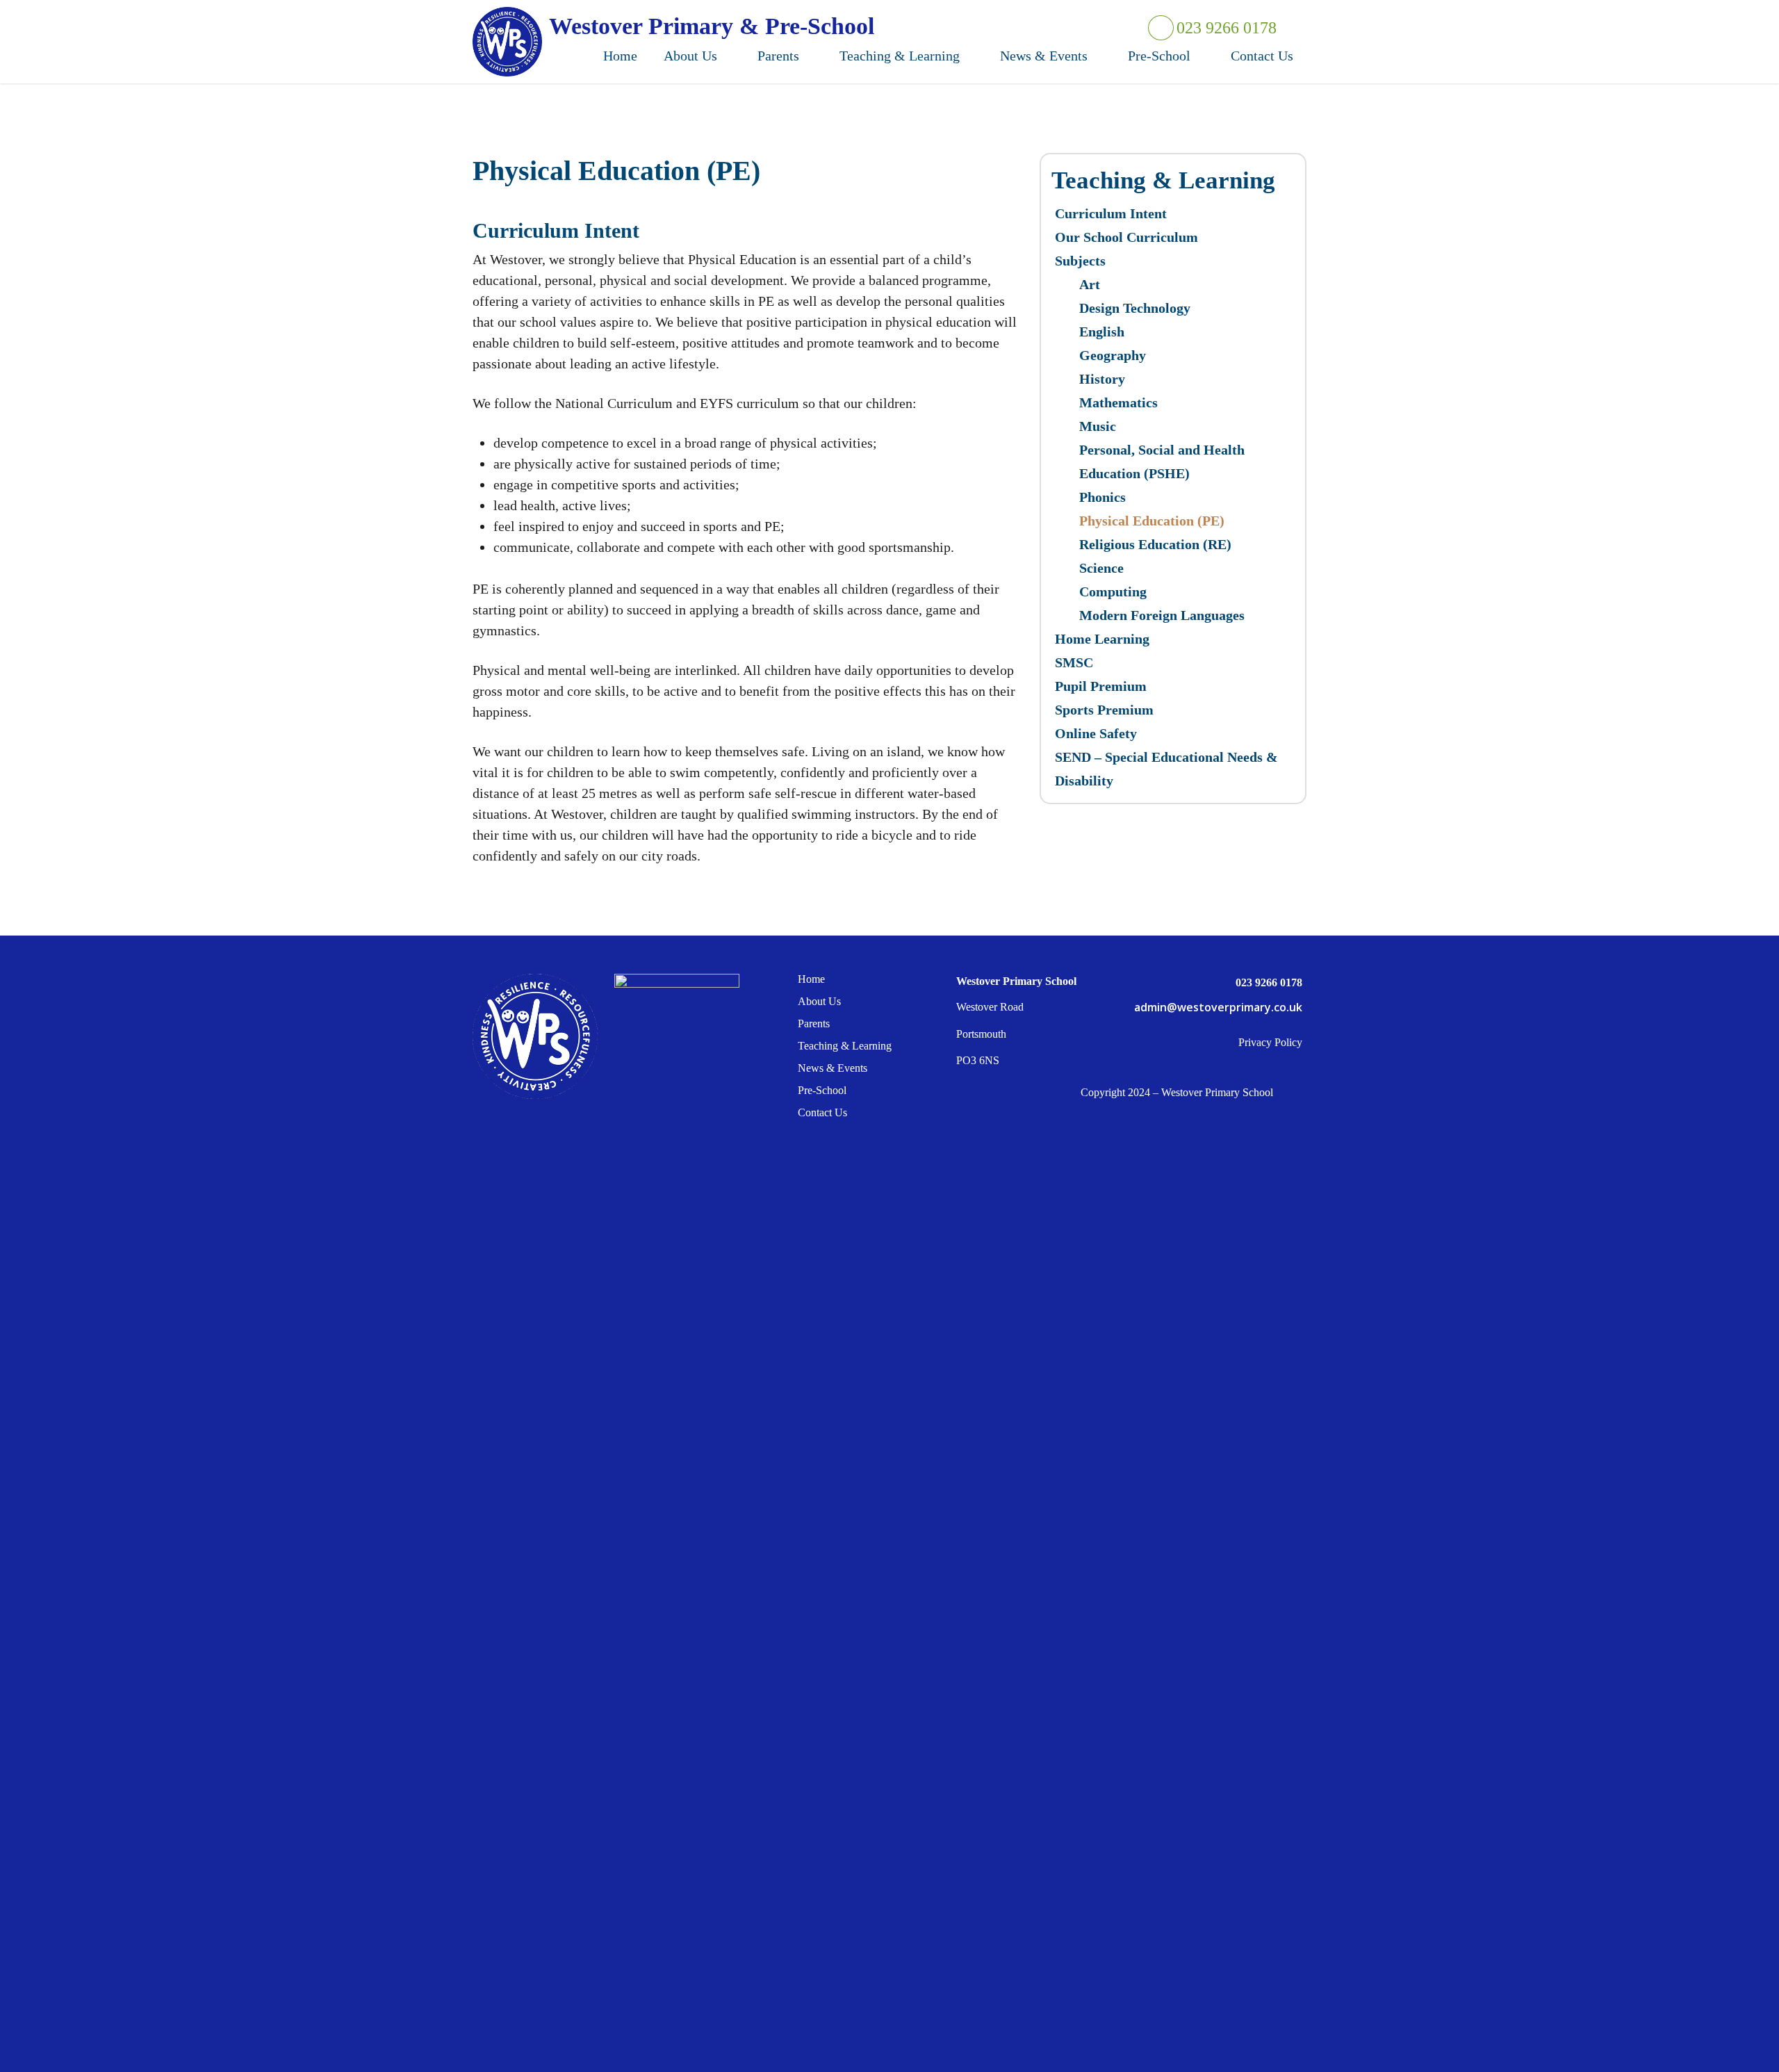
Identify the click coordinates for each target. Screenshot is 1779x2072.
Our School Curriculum (1126, 237)
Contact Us (822, 1112)
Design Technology (1135, 308)
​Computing (1113, 592)
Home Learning (1102, 639)
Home (811, 979)
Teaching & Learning (845, 1046)
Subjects (1080, 261)
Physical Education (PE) (1152, 521)
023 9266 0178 (1225, 28)
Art (1090, 284)
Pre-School (822, 1090)
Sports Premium (1104, 710)
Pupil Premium (1101, 686)
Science (1101, 568)
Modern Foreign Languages (1162, 615)
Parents (814, 1023)
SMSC (1074, 662)
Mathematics (1118, 402)
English (1102, 332)
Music (1098, 426)
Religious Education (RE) (1155, 544)
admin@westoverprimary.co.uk (1218, 1007)
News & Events (833, 1068)
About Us (819, 1001)
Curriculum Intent (1111, 213)
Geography (1113, 355)
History (1102, 379)
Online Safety (1096, 733)
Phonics (1102, 497)
